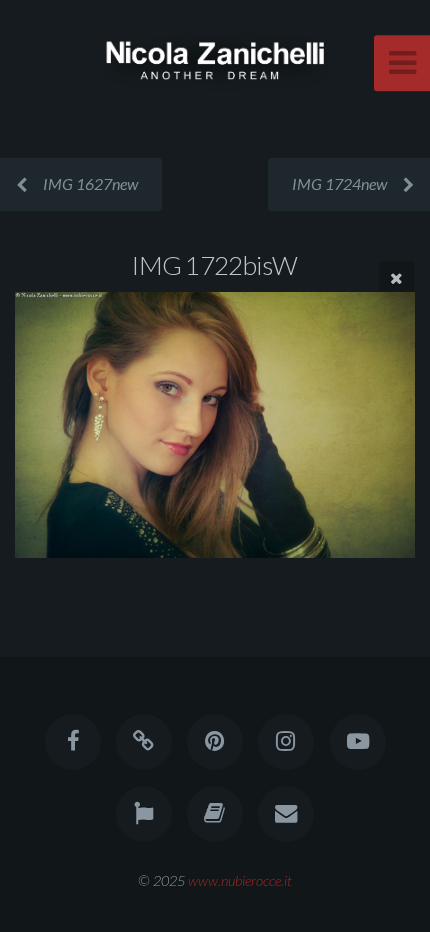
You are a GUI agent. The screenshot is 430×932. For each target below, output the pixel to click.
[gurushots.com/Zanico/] (144, 814)
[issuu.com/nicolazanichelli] (215, 814)
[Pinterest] (215, 742)
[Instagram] (286, 742)
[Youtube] (357, 742)
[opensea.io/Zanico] (144, 742)
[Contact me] (286, 814)
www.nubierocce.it (240, 880)
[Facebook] (72, 742)
